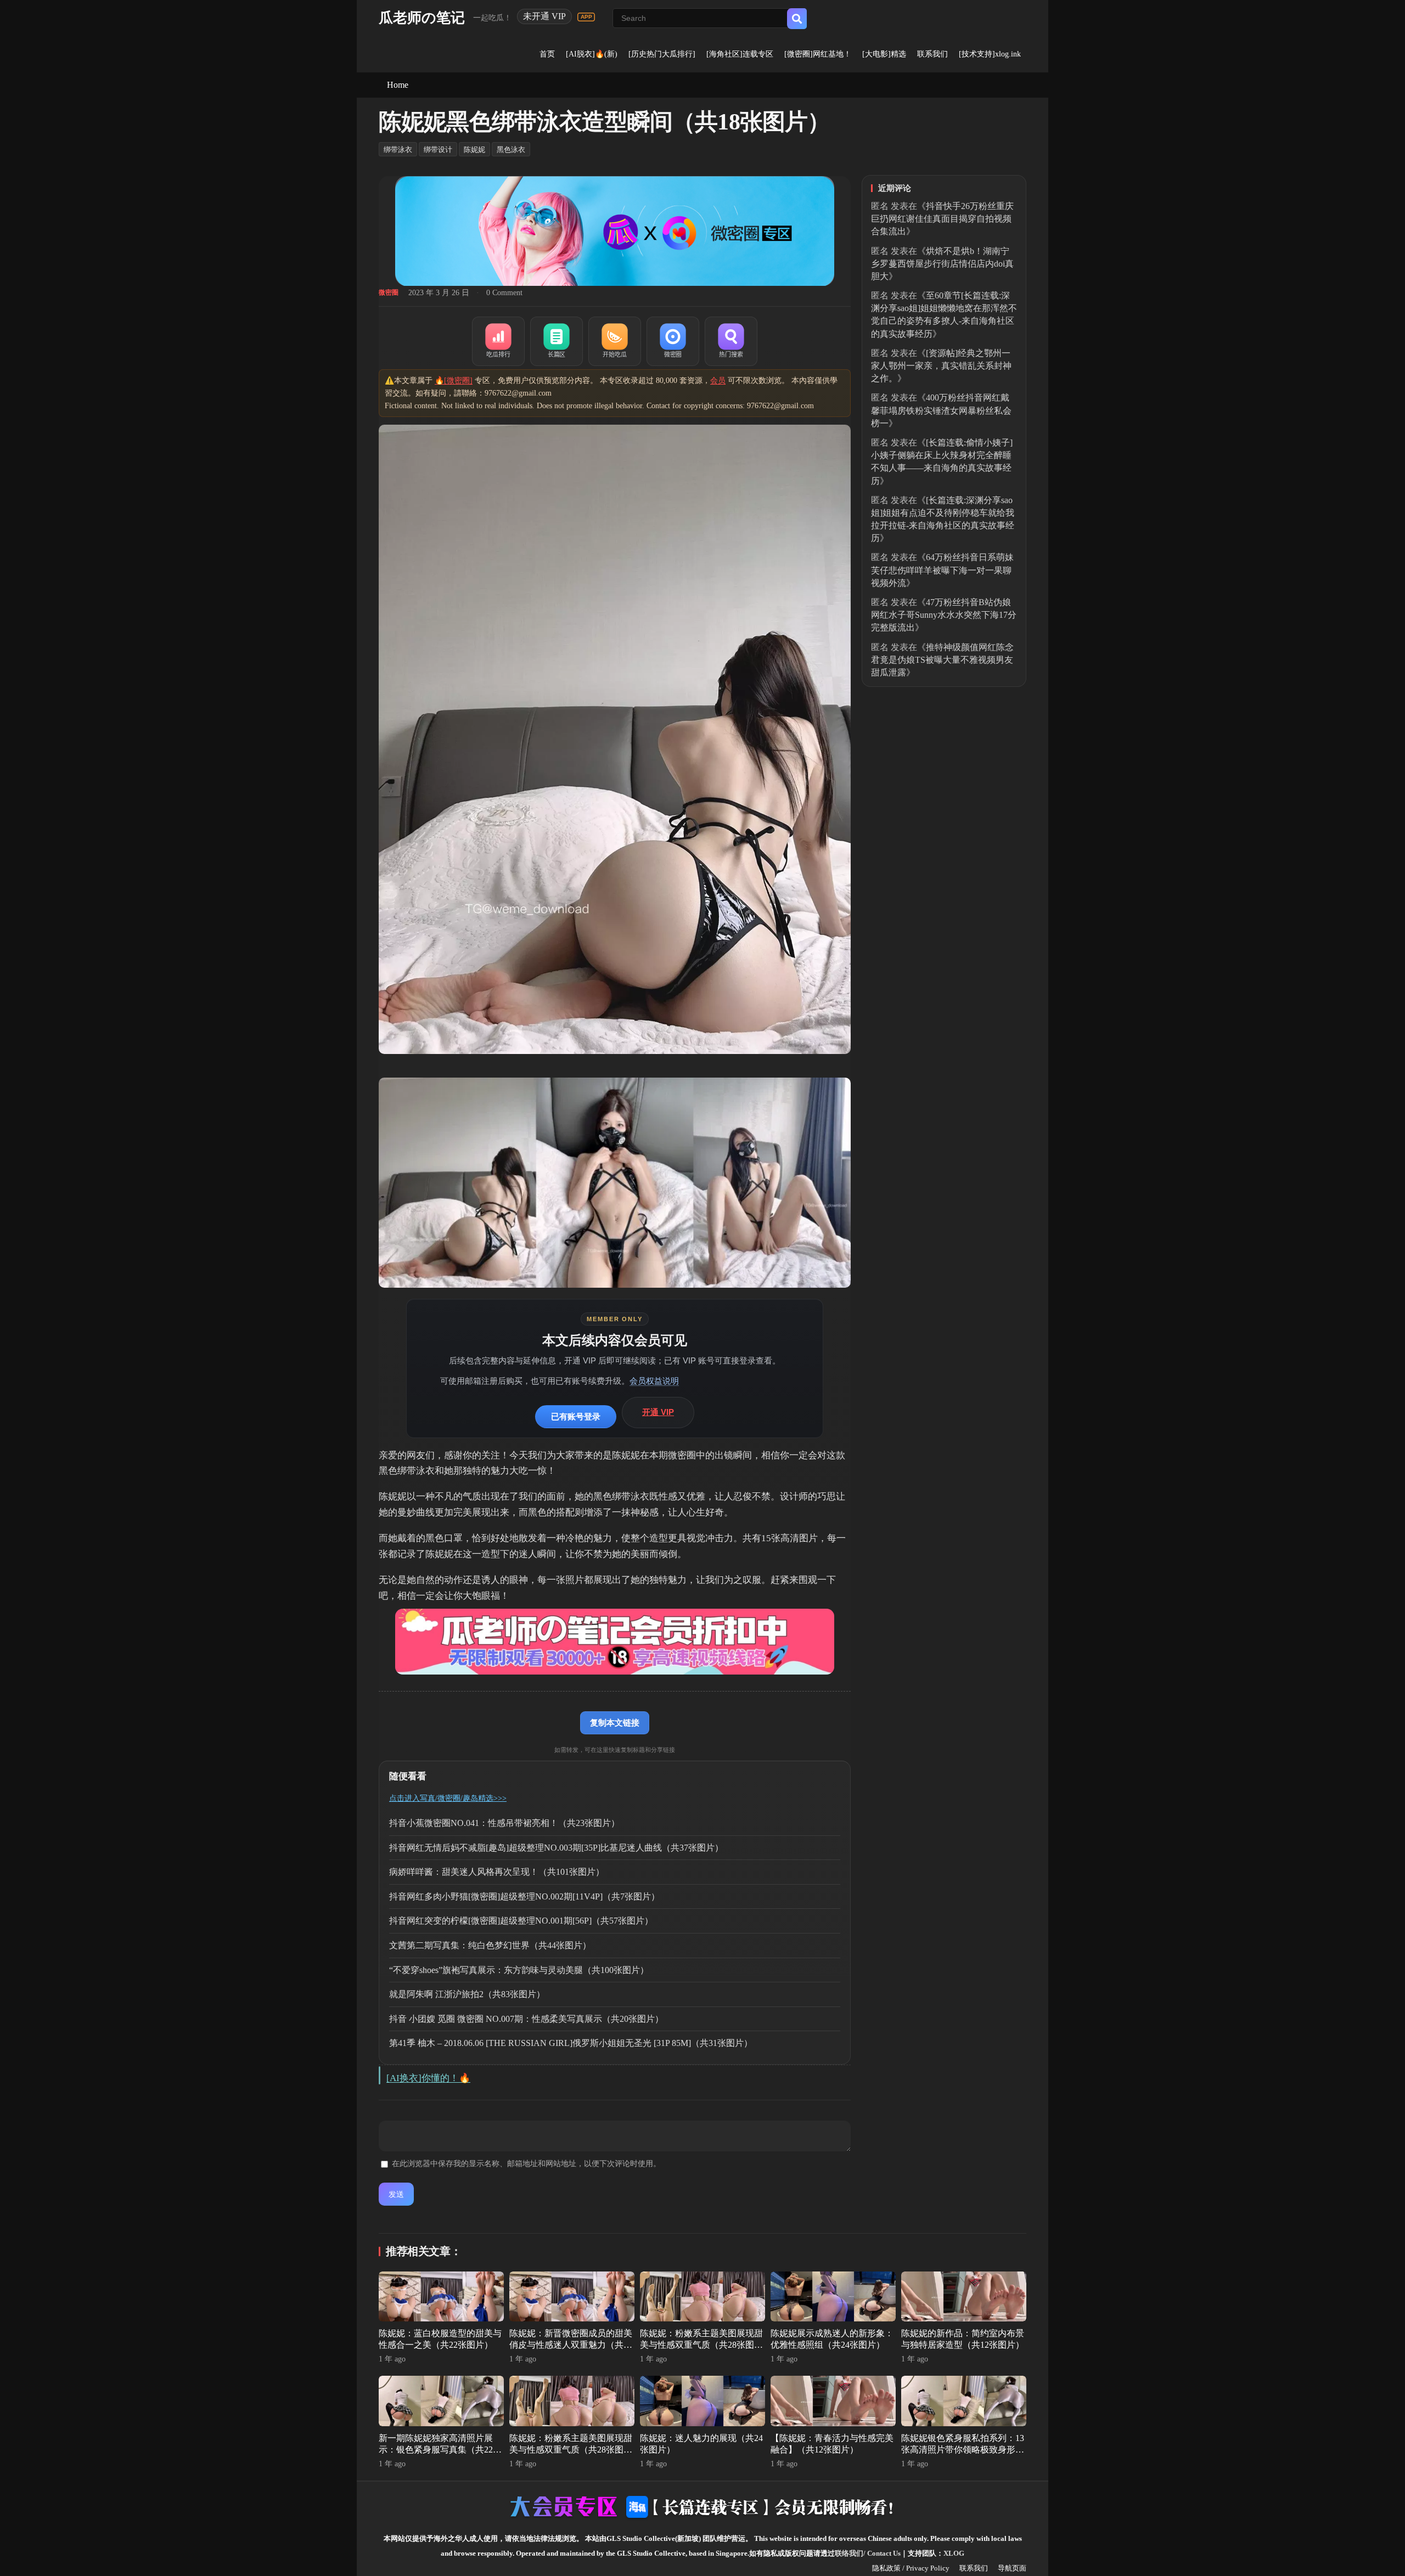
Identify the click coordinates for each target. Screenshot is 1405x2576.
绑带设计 (438, 150)
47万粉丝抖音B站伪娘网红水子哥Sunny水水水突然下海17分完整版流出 (944, 615)
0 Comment (504, 293)
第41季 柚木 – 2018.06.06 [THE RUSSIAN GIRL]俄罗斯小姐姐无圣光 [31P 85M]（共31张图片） (571, 2043)
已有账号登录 (576, 1416)
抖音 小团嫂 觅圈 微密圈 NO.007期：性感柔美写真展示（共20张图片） (526, 2019)
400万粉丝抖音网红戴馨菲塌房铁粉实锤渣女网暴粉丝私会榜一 (941, 410)
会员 (718, 381)
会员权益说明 (654, 1381)
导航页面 (1012, 2568)
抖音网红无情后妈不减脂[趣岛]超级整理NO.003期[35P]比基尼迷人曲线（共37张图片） (556, 1848)
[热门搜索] (731, 341)
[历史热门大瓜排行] (662, 54)
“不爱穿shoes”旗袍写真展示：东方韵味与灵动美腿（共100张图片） (519, 1970)
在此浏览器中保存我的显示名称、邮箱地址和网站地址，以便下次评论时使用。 (526, 2164)
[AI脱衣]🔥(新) (592, 54)
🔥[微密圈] (454, 381)
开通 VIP (658, 1412)
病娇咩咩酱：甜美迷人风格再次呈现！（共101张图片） (497, 1872)
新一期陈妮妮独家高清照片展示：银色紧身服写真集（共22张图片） (440, 2450)
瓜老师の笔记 (422, 18)
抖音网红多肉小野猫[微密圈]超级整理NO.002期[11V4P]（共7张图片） (524, 1896)
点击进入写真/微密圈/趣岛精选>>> (448, 1798)
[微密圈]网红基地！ (818, 54)
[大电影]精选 (884, 54)
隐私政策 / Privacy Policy (911, 2568)
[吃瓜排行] (498, 341)
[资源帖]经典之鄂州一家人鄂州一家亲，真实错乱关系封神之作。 (941, 366)
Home (398, 85)
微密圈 (389, 292)
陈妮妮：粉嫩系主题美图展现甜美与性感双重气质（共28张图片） (701, 2345)
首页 (547, 54)
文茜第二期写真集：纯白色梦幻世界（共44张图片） (490, 1945)
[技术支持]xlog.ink (990, 54)
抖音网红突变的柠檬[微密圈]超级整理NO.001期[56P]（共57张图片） (521, 1921)
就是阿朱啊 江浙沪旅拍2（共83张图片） (467, 1994)
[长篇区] (557, 341)
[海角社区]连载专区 (740, 54)
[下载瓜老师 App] (586, 17)
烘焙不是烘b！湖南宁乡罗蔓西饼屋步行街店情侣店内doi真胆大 (942, 264)
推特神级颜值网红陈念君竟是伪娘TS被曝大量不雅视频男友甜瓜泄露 (942, 660)
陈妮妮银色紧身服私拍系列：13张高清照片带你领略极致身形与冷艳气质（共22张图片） (963, 2450)
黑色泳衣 (511, 150)
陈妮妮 (474, 150)
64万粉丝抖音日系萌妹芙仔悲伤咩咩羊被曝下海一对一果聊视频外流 (942, 570)
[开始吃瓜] (615, 341)
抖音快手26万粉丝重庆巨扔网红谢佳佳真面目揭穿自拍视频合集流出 (942, 219)
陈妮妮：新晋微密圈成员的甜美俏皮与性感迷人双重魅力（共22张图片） (571, 2345)
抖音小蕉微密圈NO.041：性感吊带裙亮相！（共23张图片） (504, 1823)
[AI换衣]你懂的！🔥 (428, 2078)
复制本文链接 (615, 1723)
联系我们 (932, 54)
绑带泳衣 (398, 150)
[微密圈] (673, 341)
